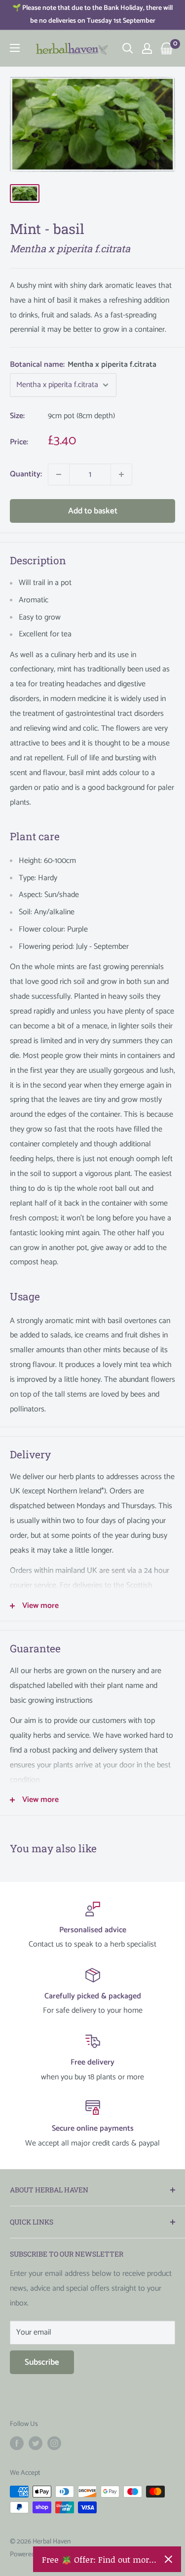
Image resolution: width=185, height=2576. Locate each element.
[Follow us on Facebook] (17, 2443)
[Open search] (128, 48)
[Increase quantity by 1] (121, 474)
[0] (167, 48)
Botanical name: (83, 365)
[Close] (168, 2559)
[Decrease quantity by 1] (59, 474)
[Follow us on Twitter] (36, 2443)
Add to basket (93, 511)
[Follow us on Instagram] (54, 2443)
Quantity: (26, 474)
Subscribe (42, 2362)
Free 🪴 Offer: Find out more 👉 (99, 2559)
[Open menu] (15, 48)
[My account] (147, 48)
